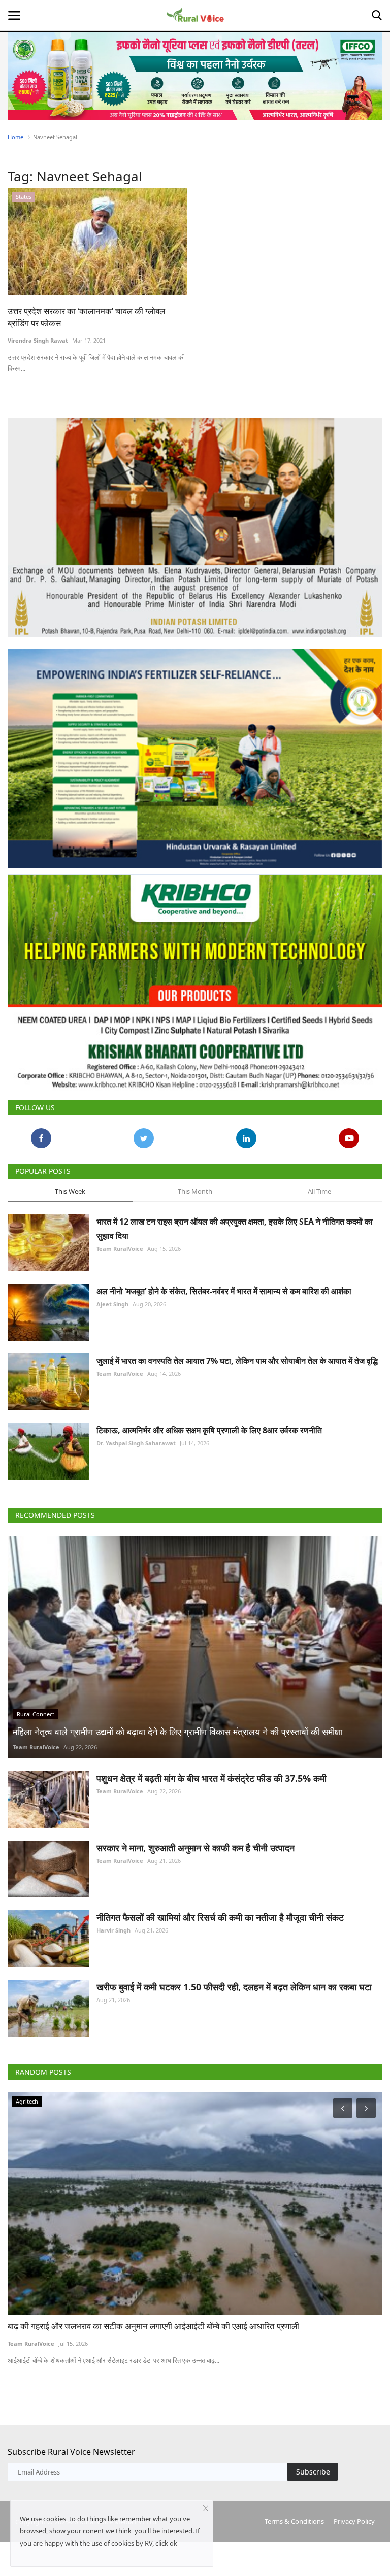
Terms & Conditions (294, 2521)
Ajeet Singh (112, 1304)
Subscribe (313, 2472)
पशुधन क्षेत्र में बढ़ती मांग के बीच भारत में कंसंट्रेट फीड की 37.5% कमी (212, 1778)
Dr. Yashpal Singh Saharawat (136, 1443)
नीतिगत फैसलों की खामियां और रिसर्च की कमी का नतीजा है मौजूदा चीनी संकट (220, 1917)
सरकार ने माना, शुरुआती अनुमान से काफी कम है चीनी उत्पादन (196, 1848)
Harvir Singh (113, 1930)
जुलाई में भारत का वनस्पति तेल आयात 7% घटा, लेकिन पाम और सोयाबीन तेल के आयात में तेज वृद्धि (237, 1361)
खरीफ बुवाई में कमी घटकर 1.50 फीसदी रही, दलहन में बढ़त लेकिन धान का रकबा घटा (234, 1987)
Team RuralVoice (120, 1249)
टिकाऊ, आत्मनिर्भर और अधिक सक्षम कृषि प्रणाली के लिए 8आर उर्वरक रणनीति (209, 1430)
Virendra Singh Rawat (38, 340)
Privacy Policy (354, 2521)
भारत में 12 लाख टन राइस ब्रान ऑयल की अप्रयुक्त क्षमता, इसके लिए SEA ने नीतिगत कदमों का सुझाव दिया (235, 1229)
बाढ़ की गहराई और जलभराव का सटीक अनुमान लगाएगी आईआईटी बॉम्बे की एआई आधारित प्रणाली (153, 2326)
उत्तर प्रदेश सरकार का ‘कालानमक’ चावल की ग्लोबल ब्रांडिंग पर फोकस (86, 317)
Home (15, 137)
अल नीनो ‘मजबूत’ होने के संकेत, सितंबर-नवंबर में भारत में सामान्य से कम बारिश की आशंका (224, 1291)
